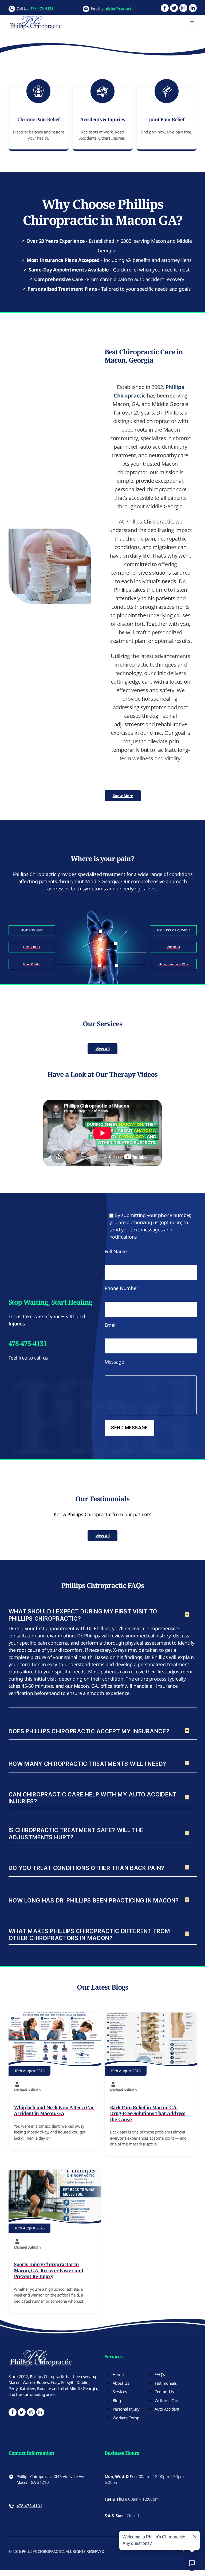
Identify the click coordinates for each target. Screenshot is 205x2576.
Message (114, 1362)
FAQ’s (160, 2374)
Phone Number (121, 1288)
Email (111, 1325)
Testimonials (166, 2383)
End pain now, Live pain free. (167, 132)
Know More (123, 796)
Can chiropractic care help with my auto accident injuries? (93, 1798)
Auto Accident (167, 2409)
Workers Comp (126, 2418)
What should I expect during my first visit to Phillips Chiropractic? (83, 1615)
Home (118, 2374)
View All (103, 1049)
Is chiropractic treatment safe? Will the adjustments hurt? (76, 1834)
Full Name (116, 1251)
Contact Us (164, 2392)
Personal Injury (126, 2409)
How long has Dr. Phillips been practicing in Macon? (94, 1900)
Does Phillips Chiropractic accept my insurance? (89, 1731)
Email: (111, 8)
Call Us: (35, 8)
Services (120, 2392)
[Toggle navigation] (192, 23)
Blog (117, 2400)
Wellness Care (167, 2400)
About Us (121, 2383)
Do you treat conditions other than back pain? (86, 1868)
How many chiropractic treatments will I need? (87, 1764)
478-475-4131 (29, 2506)
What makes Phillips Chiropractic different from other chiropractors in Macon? (89, 1935)
